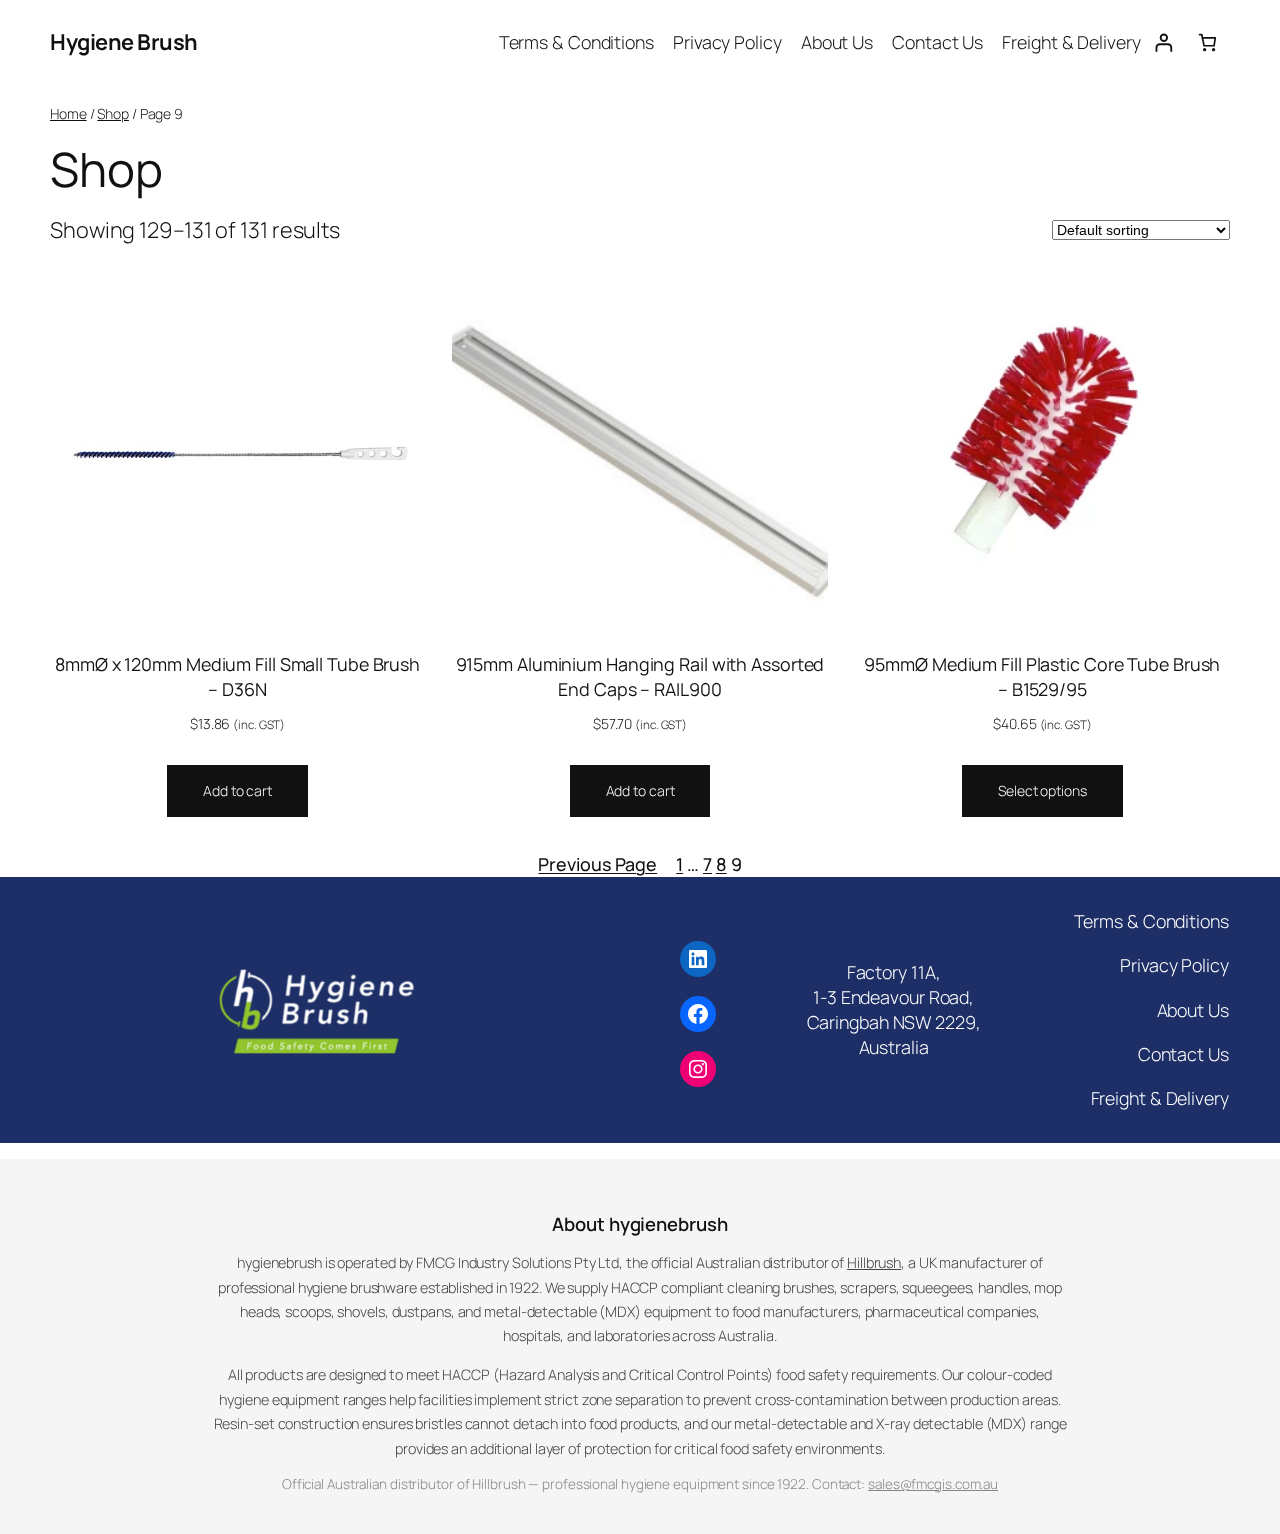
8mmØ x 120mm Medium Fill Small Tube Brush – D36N (237, 676)
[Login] (1163, 42)
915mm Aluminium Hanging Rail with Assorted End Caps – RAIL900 (640, 676)
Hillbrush (874, 1262)
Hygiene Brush (124, 42)
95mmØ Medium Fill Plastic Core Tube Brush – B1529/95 (1042, 676)
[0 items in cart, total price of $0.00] (1207, 42)
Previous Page (597, 864)
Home (68, 113)
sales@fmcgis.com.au (933, 1484)
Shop (113, 113)
